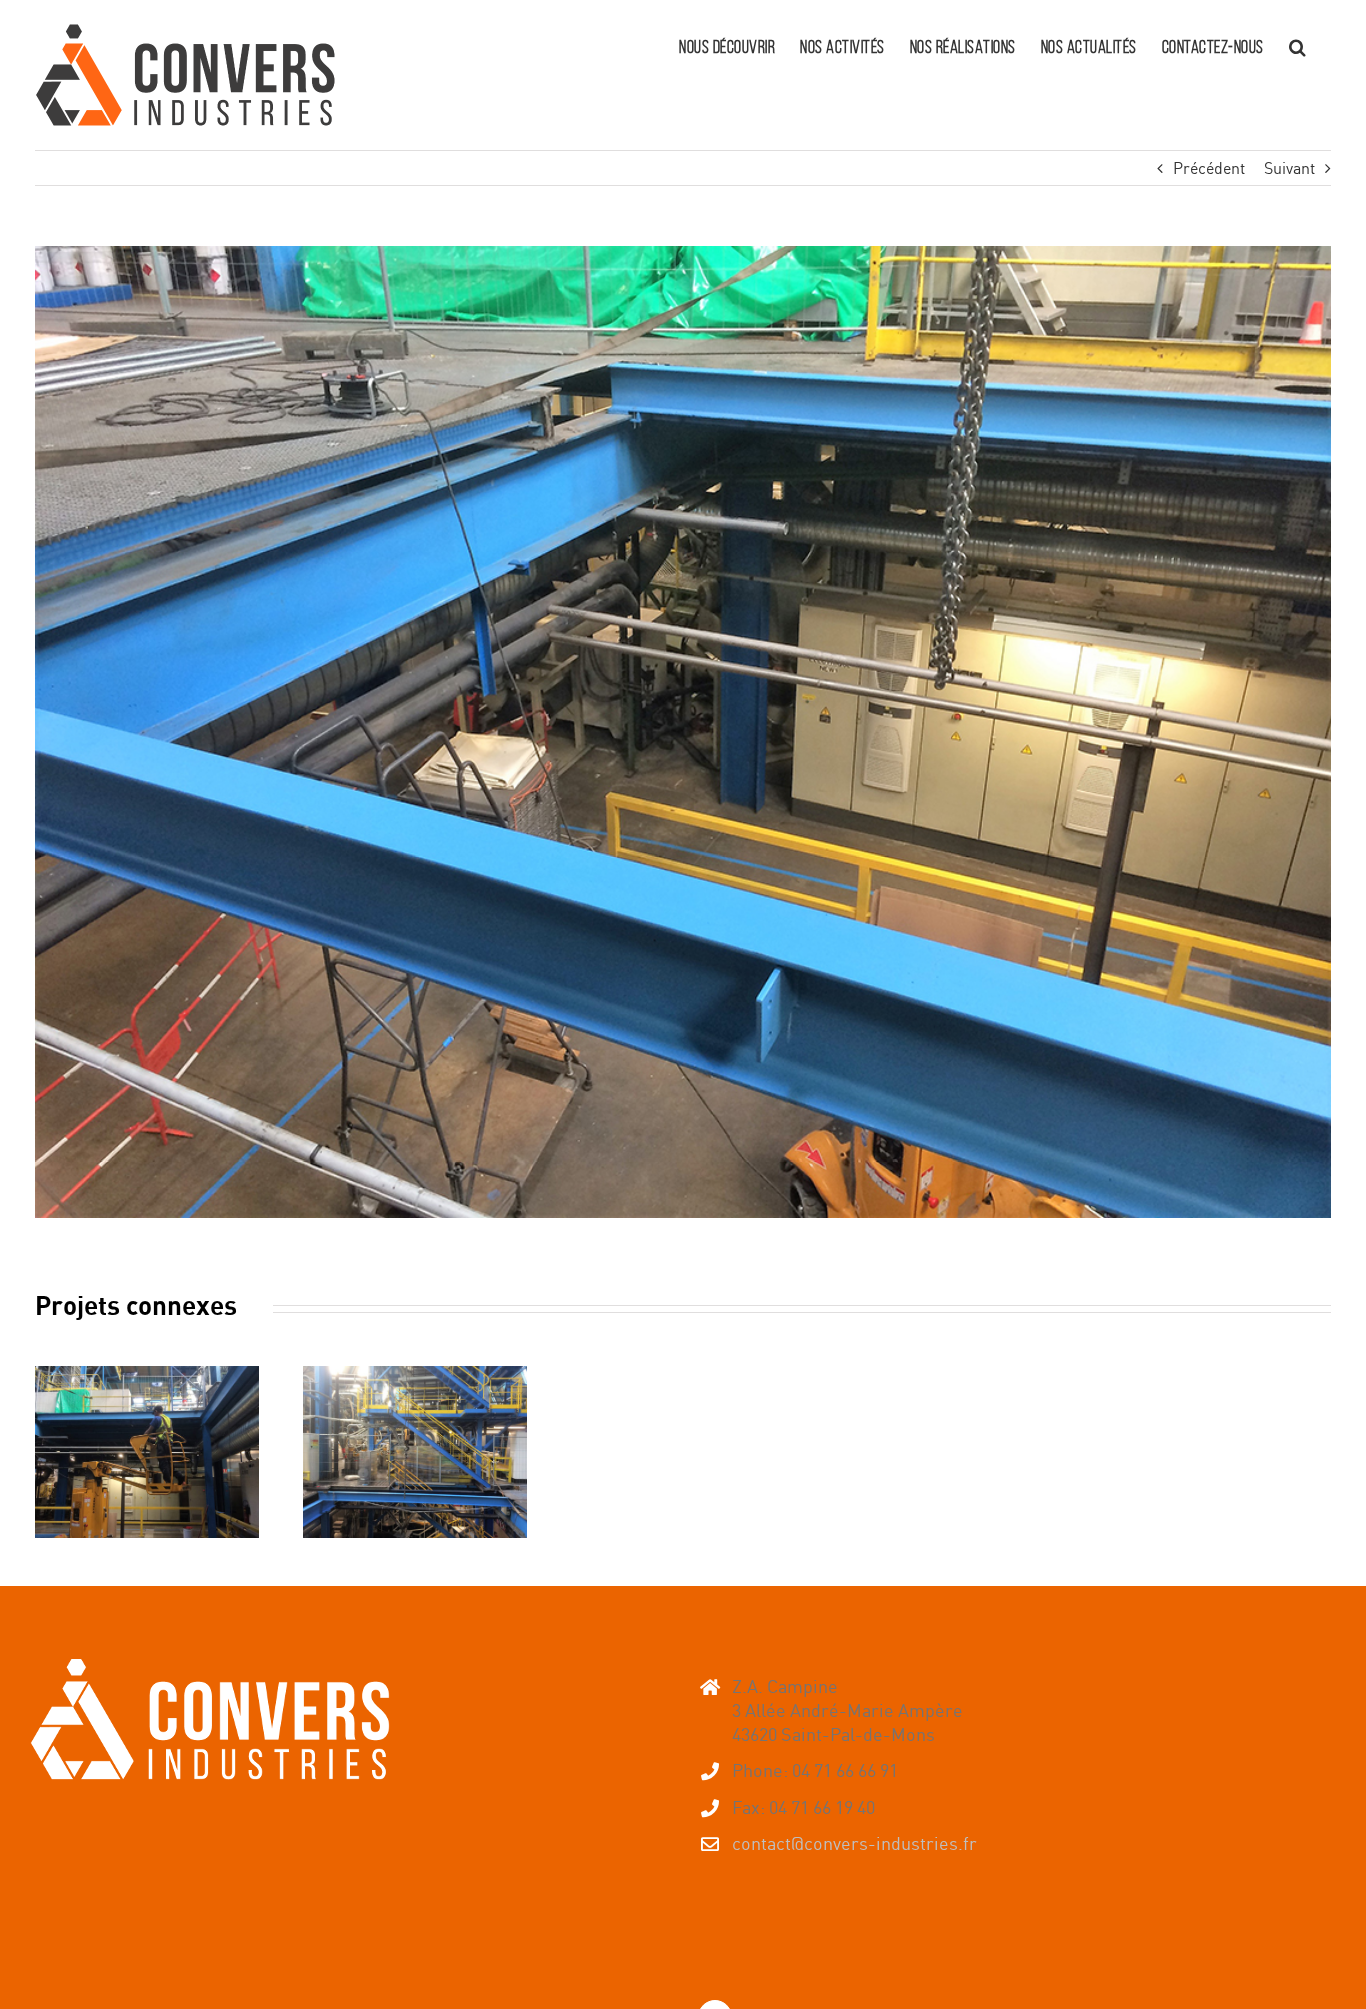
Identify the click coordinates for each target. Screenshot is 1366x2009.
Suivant (1289, 168)
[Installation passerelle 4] (415, 1452)
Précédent (1209, 168)
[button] (1298, 45)
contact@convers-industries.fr (854, 1843)
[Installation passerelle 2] (147, 1452)
